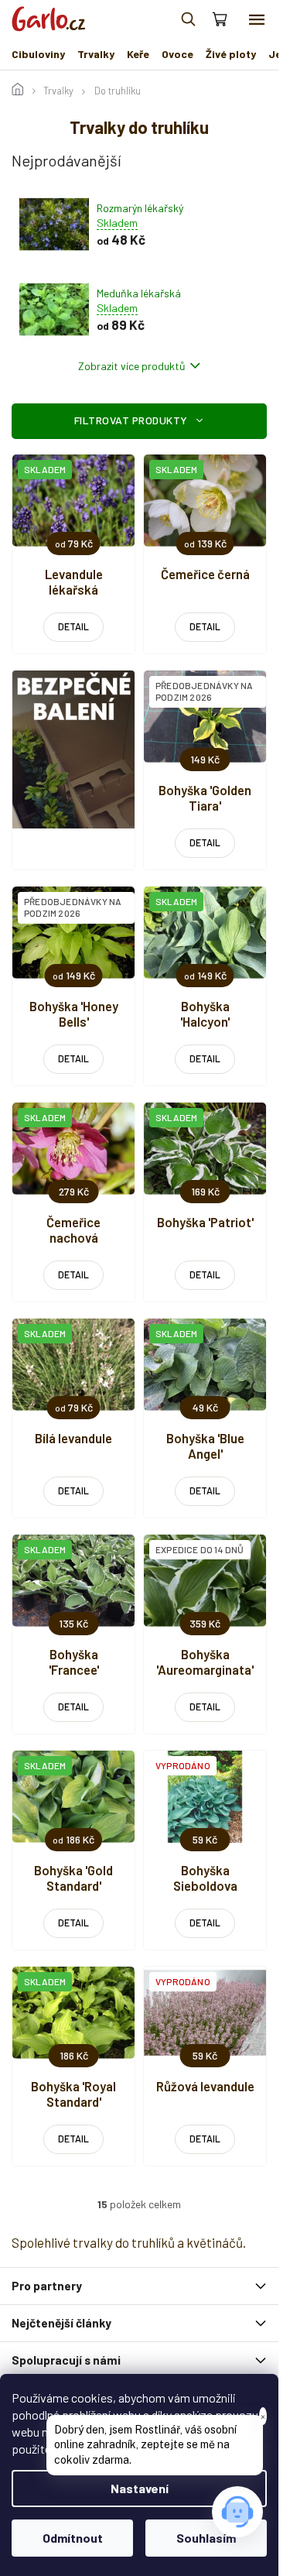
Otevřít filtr (139, 421)
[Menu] (257, 19)
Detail (73, 626)
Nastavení (140, 2488)
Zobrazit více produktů (132, 366)
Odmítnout (73, 2538)
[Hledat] (188, 19)
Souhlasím (206, 2538)
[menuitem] (38, 54)
